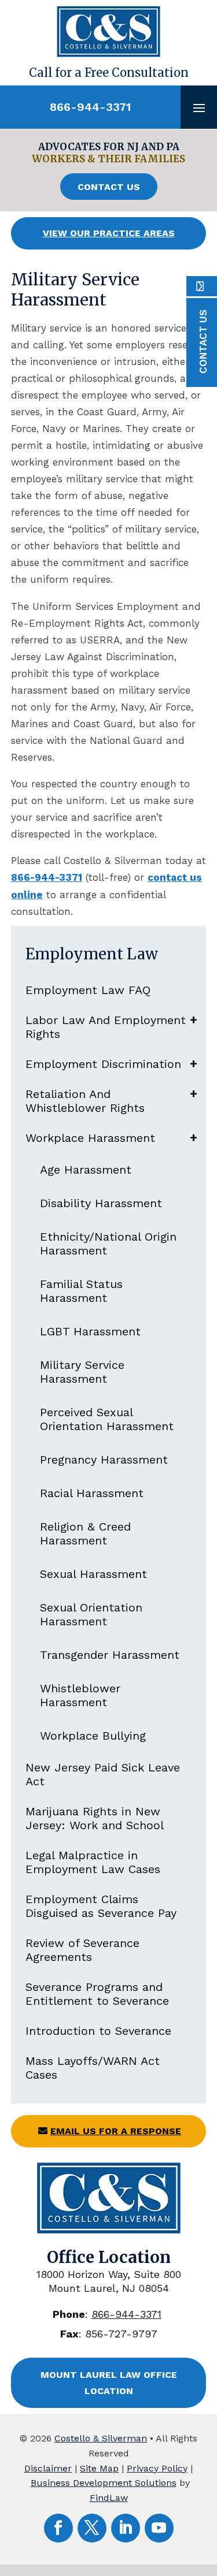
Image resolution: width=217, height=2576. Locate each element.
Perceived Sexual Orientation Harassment (107, 1419)
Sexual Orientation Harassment (91, 1614)
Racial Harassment (92, 1493)
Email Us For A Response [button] (116, 2131)
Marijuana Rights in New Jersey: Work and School (95, 1818)
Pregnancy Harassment (104, 1460)
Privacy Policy (157, 2468)
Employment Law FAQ (88, 990)
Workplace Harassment (90, 1138)
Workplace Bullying (93, 1736)
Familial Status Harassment (81, 1291)
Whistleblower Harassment (80, 1695)
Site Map (99, 2468)
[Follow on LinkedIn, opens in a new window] (126, 2528)
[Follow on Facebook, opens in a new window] (58, 2528)
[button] (199, 107)
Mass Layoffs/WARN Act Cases (93, 2068)
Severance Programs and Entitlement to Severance (97, 1994)
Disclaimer (48, 2468)
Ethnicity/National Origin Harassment (108, 1244)
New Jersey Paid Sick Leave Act (103, 1774)
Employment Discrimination (103, 1064)
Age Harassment (86, 1170)
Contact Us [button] (109, 187)
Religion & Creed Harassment (85, 1533)
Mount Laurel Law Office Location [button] (109, 2383)
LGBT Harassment (90, 1331)
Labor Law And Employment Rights (106, 1027)
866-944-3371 (90, 107)
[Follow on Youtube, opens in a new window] (159, 2528)
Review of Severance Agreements (82, 1950)
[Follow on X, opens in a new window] (92, 2528)
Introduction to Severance (98, 2031)
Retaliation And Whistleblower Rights (85, 1101)
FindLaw (109, 2498)
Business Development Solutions (104, 2483)
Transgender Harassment (110, 1655)
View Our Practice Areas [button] (109, 233)
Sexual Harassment (93, 1574)
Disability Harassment (101, 1203)
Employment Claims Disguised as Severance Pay (101, 1906)
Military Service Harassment (82, 1372)
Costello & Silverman (101, 2438)
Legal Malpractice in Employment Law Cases (93, 1862)
